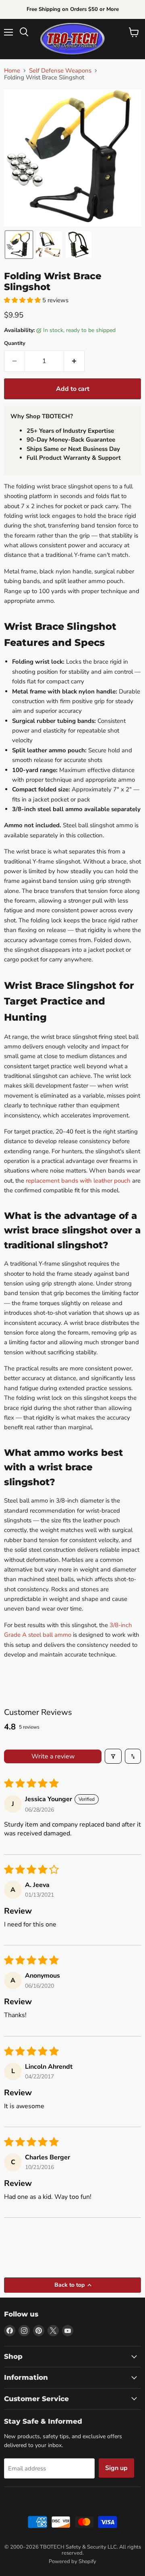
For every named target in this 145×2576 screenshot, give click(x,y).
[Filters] (113, 1756)
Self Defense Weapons (60, 71)
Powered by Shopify (72, 2561)
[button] (19, 245)
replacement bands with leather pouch (78, 1181)
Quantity (15, 344)
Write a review (53, 1756)
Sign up (116, 2468)
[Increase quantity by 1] (74, 361)
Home (12, 71)
